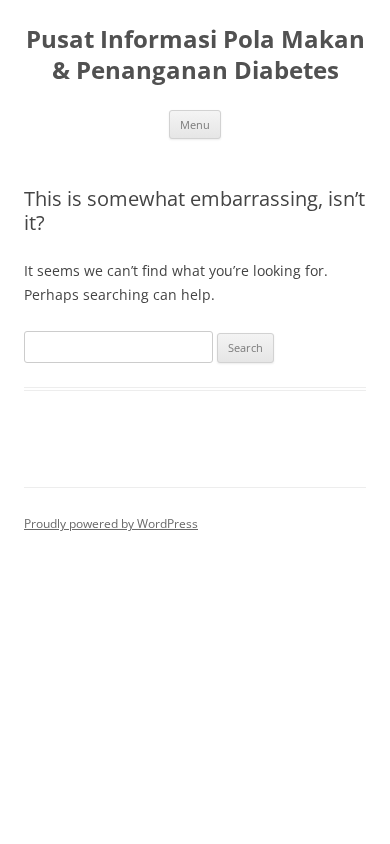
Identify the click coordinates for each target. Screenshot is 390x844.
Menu (195, 124)
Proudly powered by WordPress (111, 523)
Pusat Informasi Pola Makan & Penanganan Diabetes (195, 55)
